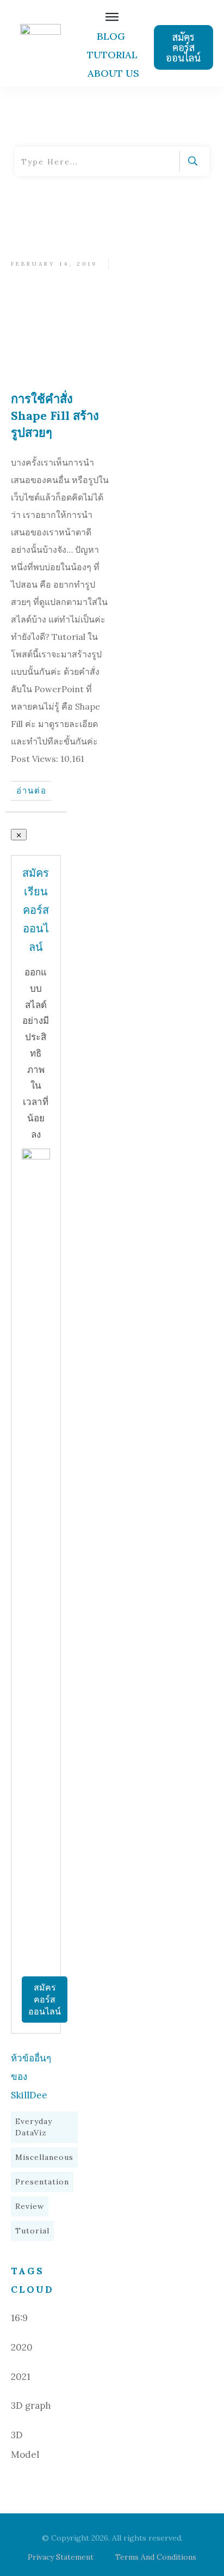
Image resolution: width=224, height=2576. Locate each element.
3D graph (31, 2406)
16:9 (19, 2318)
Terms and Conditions (156, 2557)
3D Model (25, 2445)
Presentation (42, 2182)
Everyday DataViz (34, 2127)
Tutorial (32, 2231)
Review (30, 2206)
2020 (22, 2347)
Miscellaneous (44, 2157)
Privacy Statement (61, 2557)
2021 (21, 2377)
